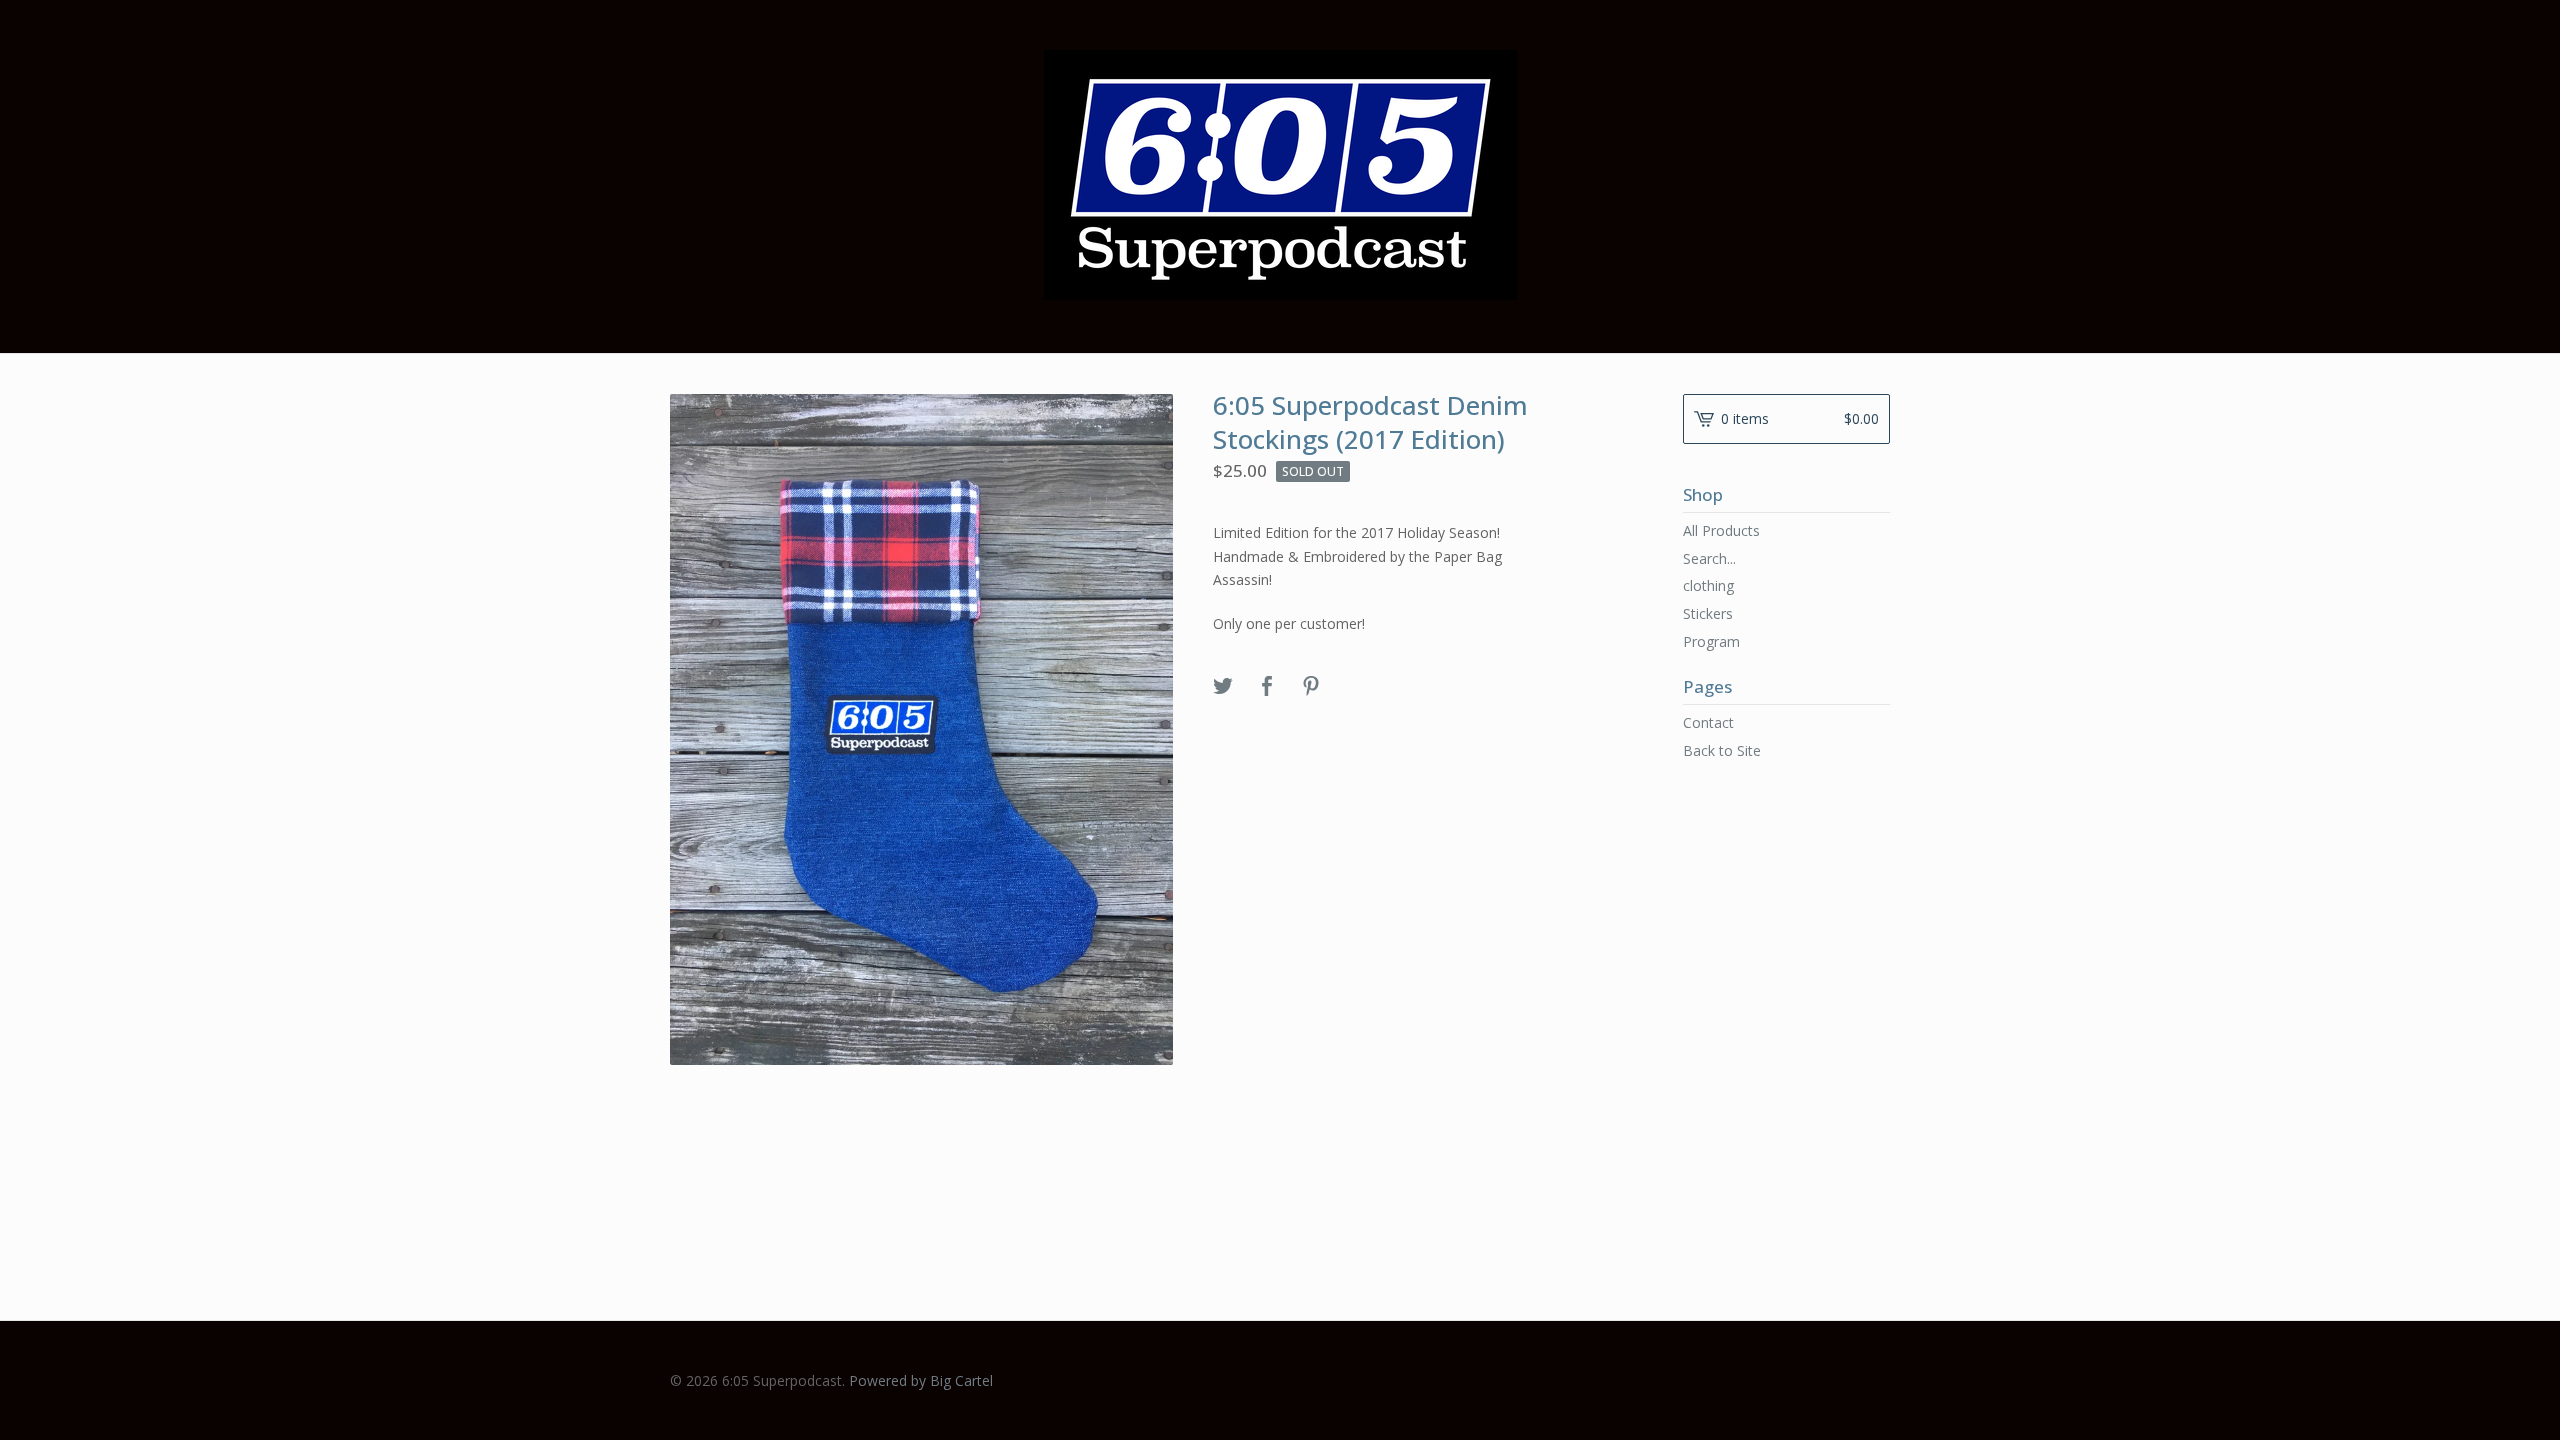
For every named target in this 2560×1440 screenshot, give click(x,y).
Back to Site (1722, 750)
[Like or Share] (1267, 687)
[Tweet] (1223, 687)
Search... (1709, 559)
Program (1711, 641)
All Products (1721, 530)
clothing (1708, 585)
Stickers (1708, 613)
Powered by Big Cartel (921, 1380)
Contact (1708, 722)
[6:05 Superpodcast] (1280, 175)
